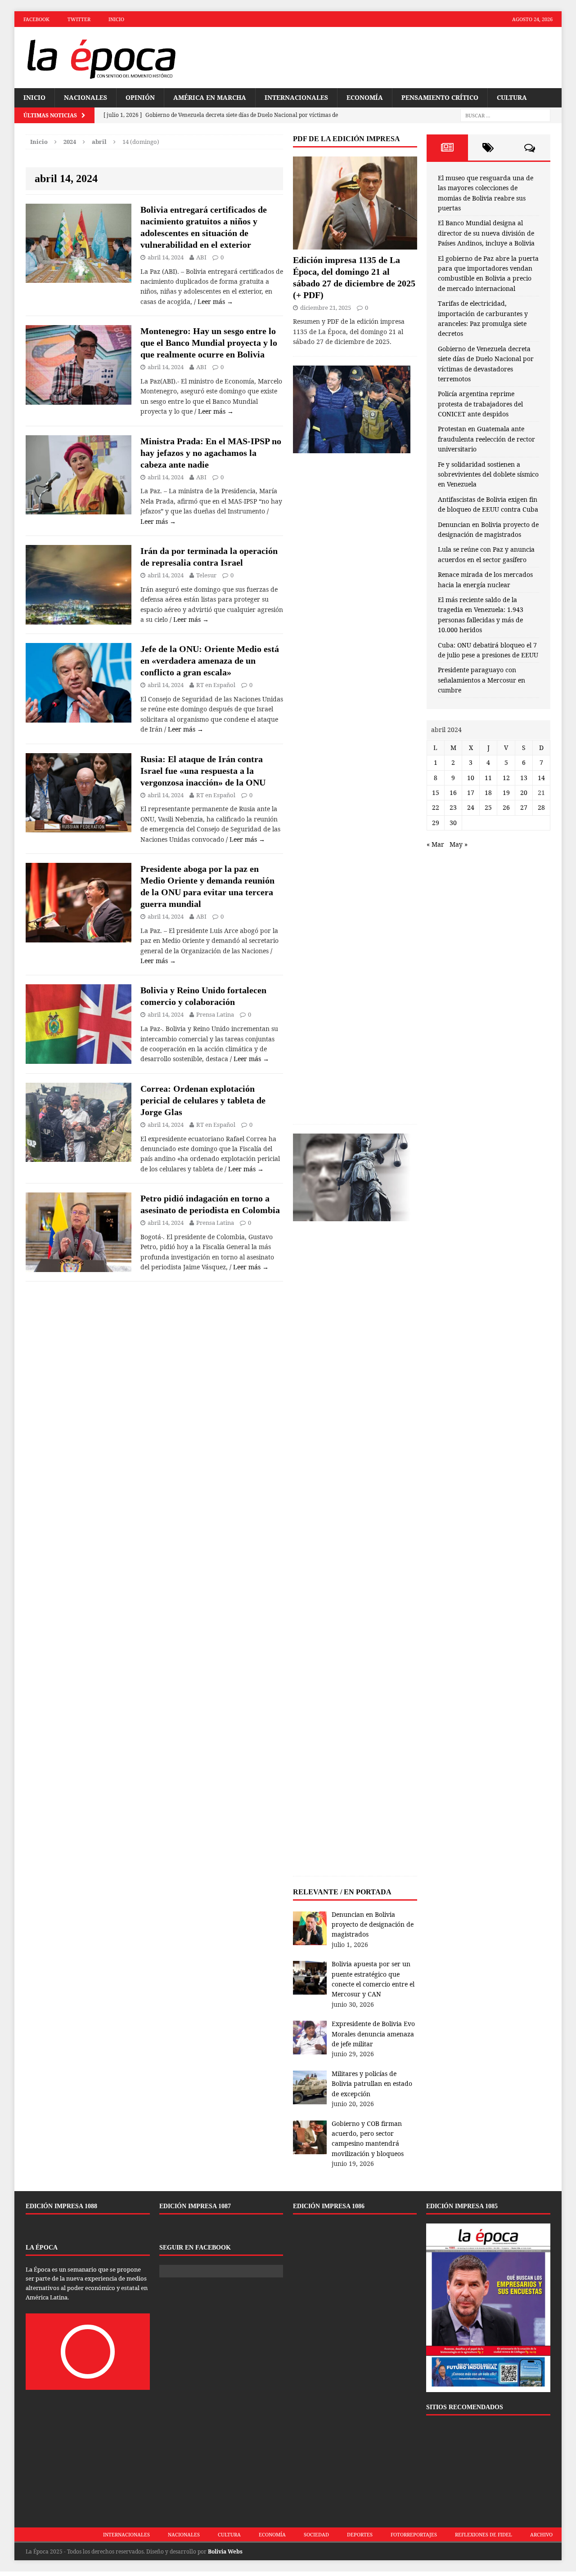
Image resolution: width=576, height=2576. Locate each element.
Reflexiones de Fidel (484, 2534)
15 (436, 792)
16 (453, 792)
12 (506, 778)
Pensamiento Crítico (440, 97)
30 (453, 823)
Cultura (512, 97)
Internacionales (296, 97)
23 (453, 807)
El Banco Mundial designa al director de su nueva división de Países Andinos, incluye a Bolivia (486, 233)
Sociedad (316, 2534)
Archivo (541, 2534)
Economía (365, 97)
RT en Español (216, 685)
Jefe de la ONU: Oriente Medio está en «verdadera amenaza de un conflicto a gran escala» (210, 661)
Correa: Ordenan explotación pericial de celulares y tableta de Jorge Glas (203, 1100)
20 (524, 792)
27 (524, 807)
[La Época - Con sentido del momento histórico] (101, 58)
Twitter (79, 19)
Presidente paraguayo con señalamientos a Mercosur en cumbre (481, 680)
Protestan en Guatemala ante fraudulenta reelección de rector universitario (486, 439)
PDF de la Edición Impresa (346, 139)
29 (436, 823)
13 (524, 778)
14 (541, 778)
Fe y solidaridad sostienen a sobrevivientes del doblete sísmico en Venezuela (488, 474)
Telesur (206, 575)
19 (506, 792)
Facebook (36, 19)
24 (471, 807)
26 (506, 807)
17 (471, 792)
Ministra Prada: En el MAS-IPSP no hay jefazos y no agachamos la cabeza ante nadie (211, 453)
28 (541, 807)
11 (488, 778)
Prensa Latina (215, 1014)
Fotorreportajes (414, 2534)
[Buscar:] (505, 115)
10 (471, 778)
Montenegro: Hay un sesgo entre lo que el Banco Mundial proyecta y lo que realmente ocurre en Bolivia (209, 343)
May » (459, 844)
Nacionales (85, 97)
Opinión (140, 97)
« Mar (435, 844)
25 (488, 807)
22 (436, 807)
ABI (201, 257)
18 (488, 792)
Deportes (360, 2534)
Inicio (116, 19)
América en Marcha (210, 97)
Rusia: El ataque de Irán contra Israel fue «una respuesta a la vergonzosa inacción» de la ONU (203, 771)
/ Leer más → (214, 301)
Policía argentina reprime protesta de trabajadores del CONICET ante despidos (480, 404)
